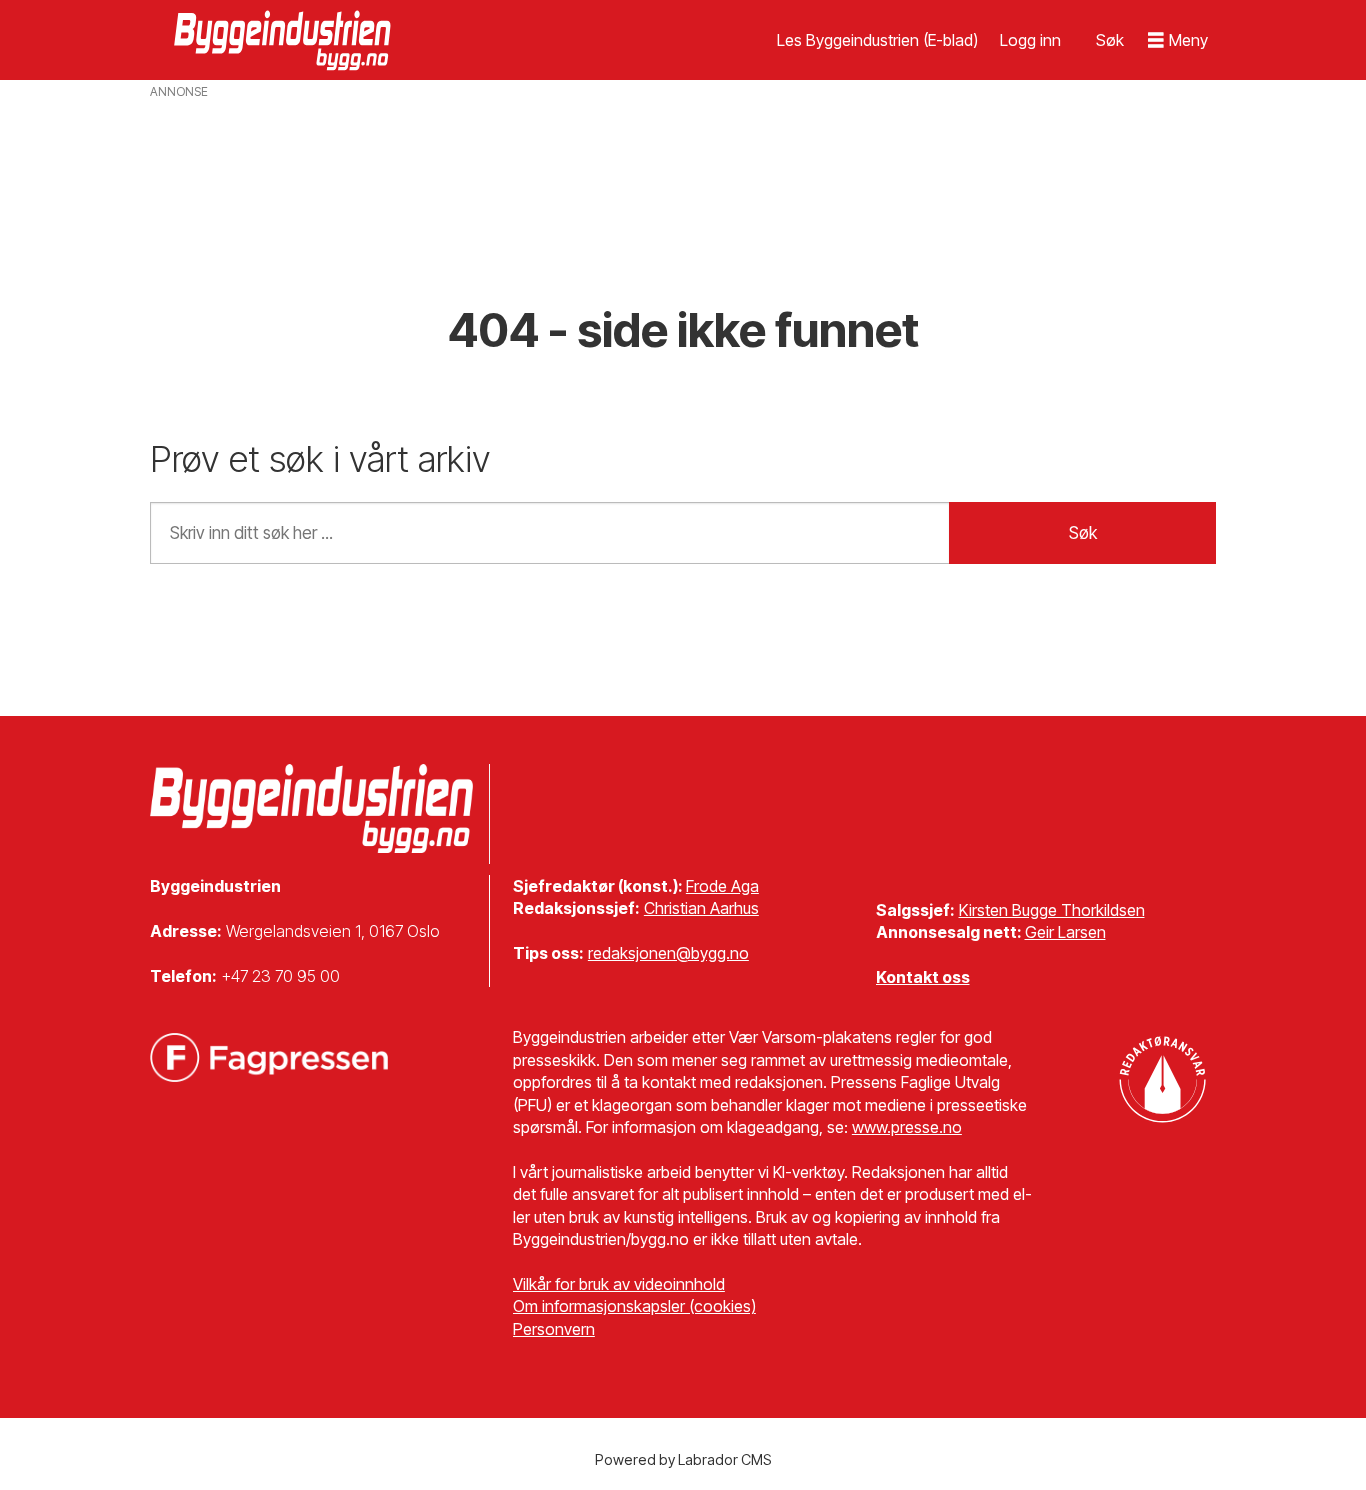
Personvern (554, 1329)
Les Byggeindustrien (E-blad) (877, 40)
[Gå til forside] (285, 40)
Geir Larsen (1065, 932)
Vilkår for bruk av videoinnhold (619, 1284)
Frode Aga (722, 886)
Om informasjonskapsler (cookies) (634, 1306)
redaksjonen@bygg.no (668, 953)
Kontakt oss (923, 977)
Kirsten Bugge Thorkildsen (1052, 910)
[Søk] (1110, 40)
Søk (1083, 533)
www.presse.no (907, 1127)
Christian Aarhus (701, 908)
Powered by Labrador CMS (683, 1459)
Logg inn (1030, 40)
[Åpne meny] (1178, 40)
